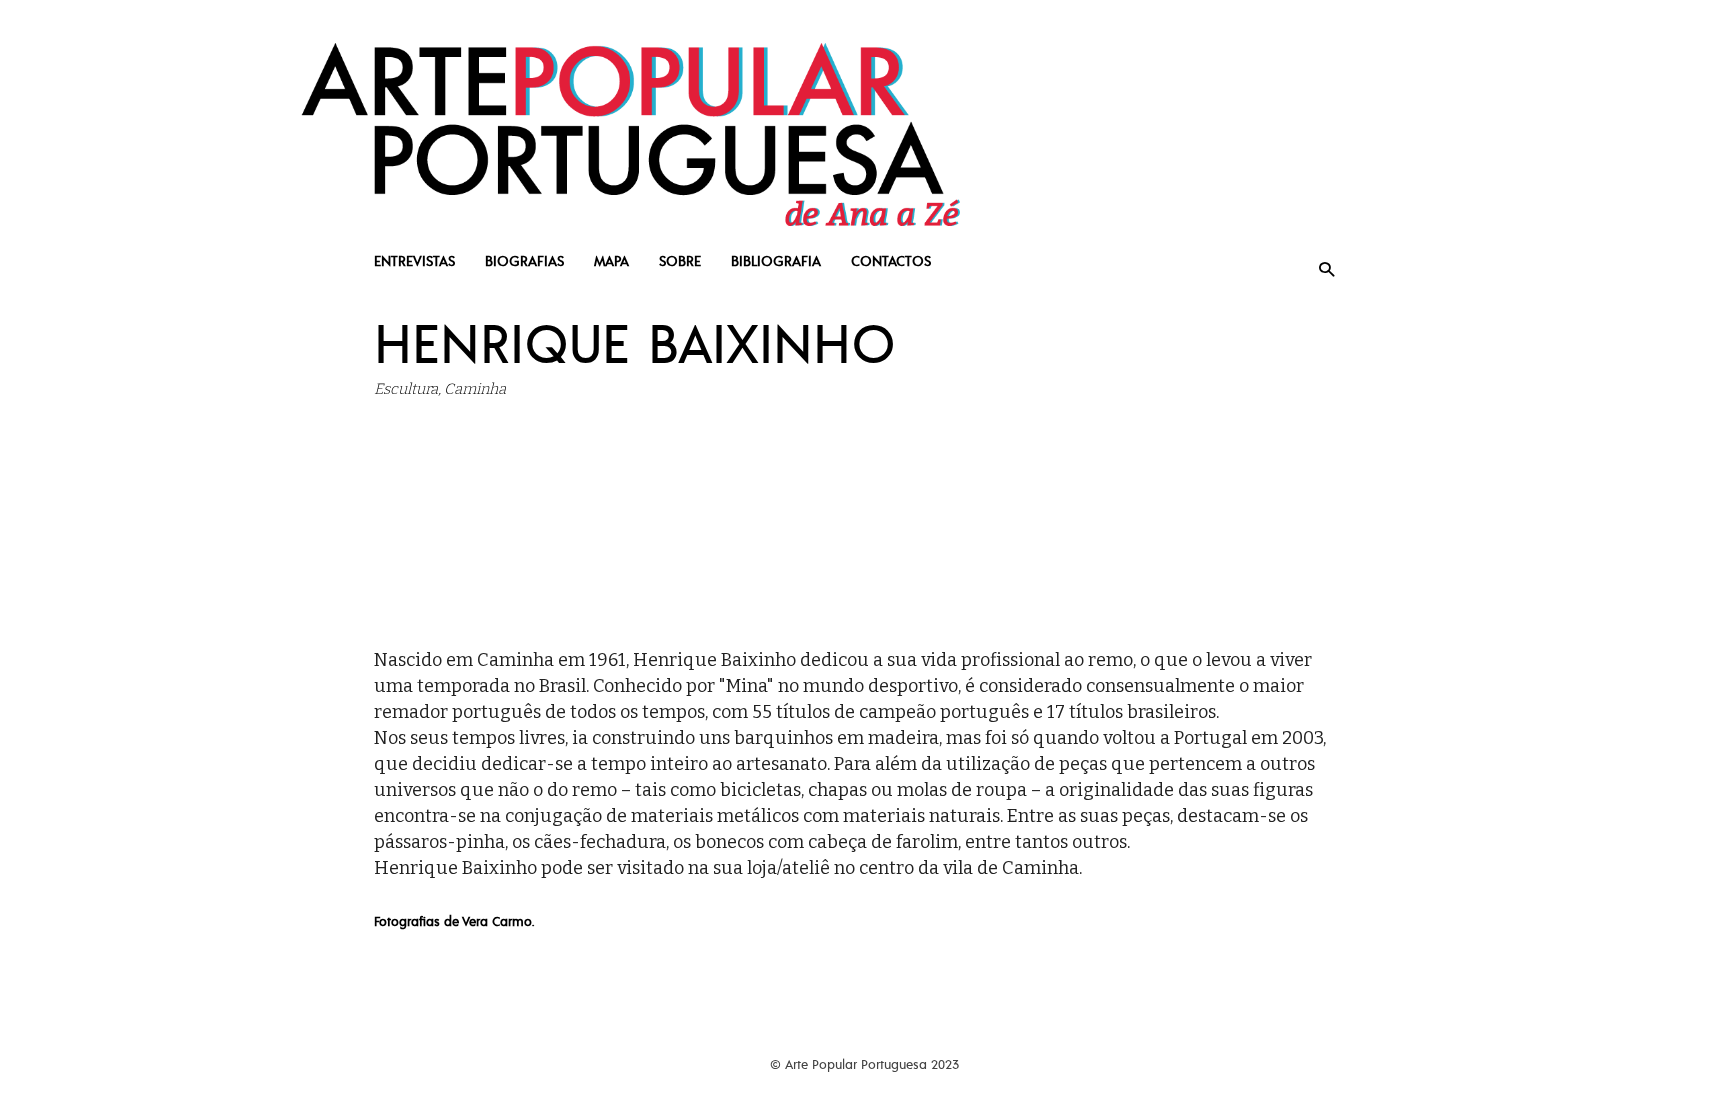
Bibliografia (776, 260)
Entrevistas (414, 260)
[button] (1326, 269)
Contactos (891, 260)
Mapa (611, 260)
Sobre (680, 260)
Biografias (524, 260)
